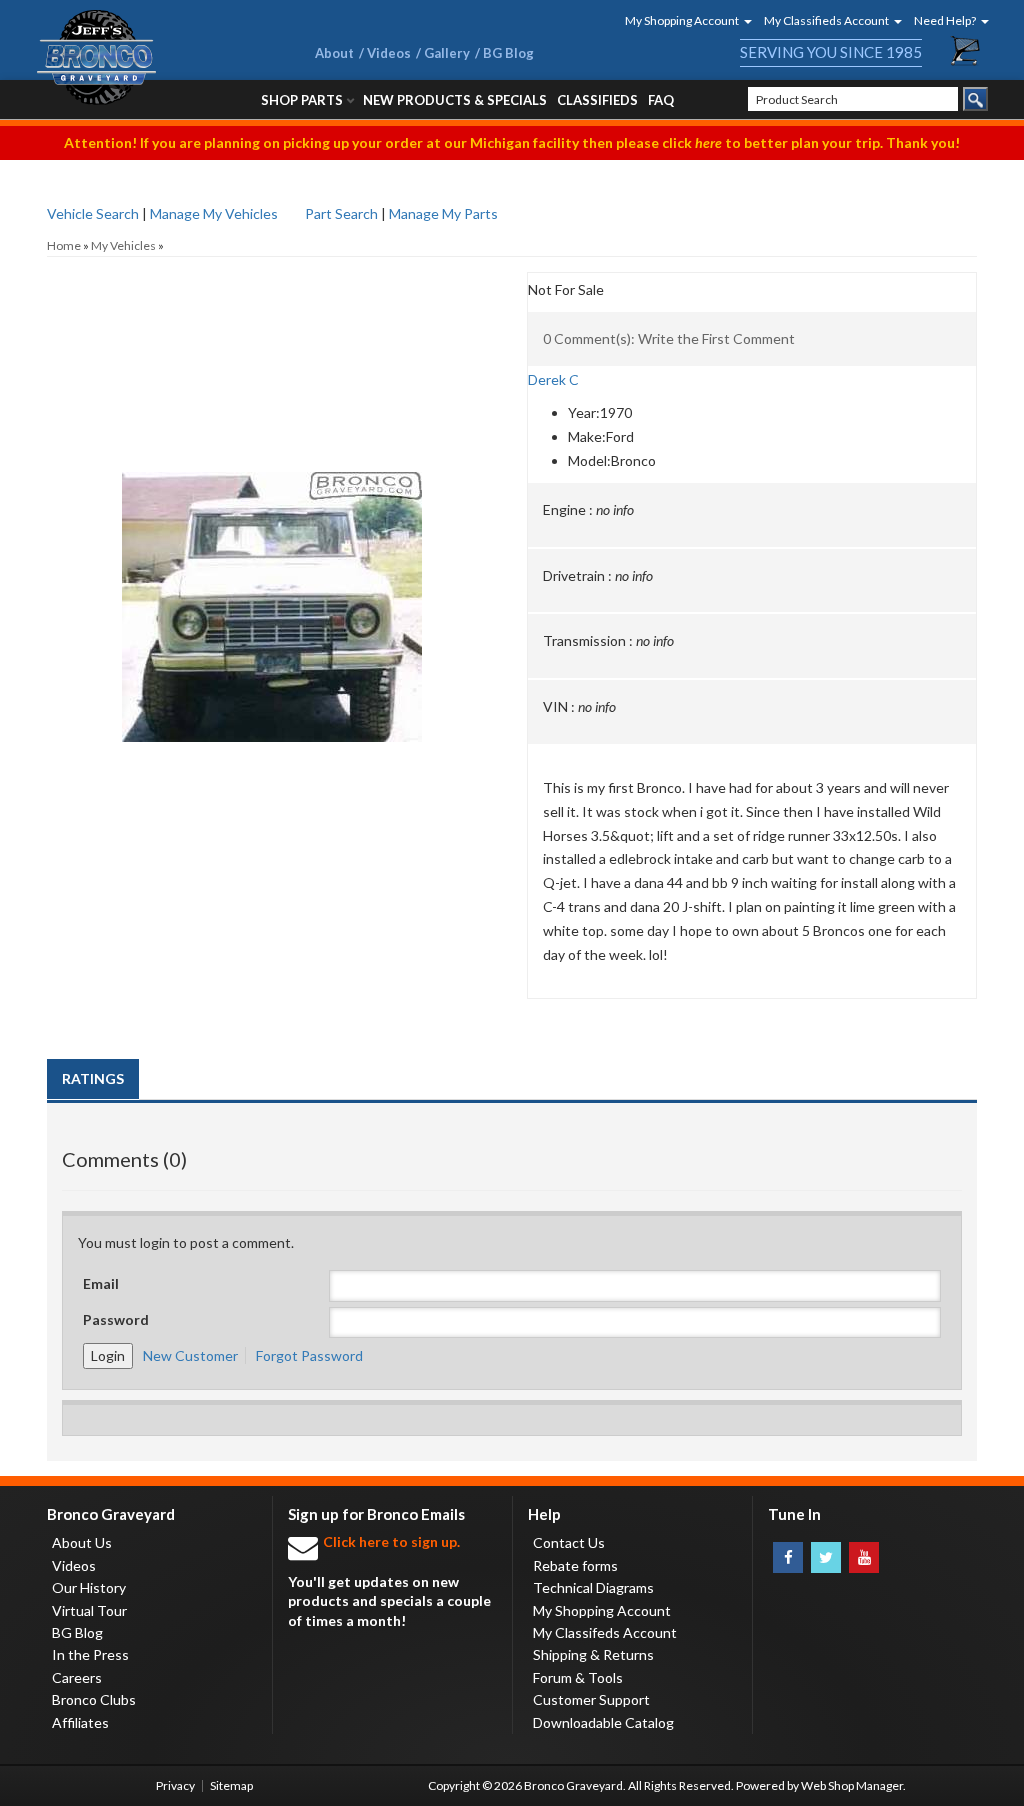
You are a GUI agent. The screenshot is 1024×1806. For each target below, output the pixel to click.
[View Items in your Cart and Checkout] (966, 51)
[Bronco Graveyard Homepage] (152, 57)
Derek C (553, 379)
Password (116, 1319)
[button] (682, 20)
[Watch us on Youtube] (864, 1557)
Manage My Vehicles (214, 213)
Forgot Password (309, 1355)
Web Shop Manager (852, 1785)
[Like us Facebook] (788, 1557)
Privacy (175, 1785)
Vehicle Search (93, 213)
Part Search (341, 213)
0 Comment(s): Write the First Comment (669, 338)
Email (101, 1283)
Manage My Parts (443, 213)
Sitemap (231, 1785)
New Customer (190, 1355)
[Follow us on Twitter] (826, 1557)
